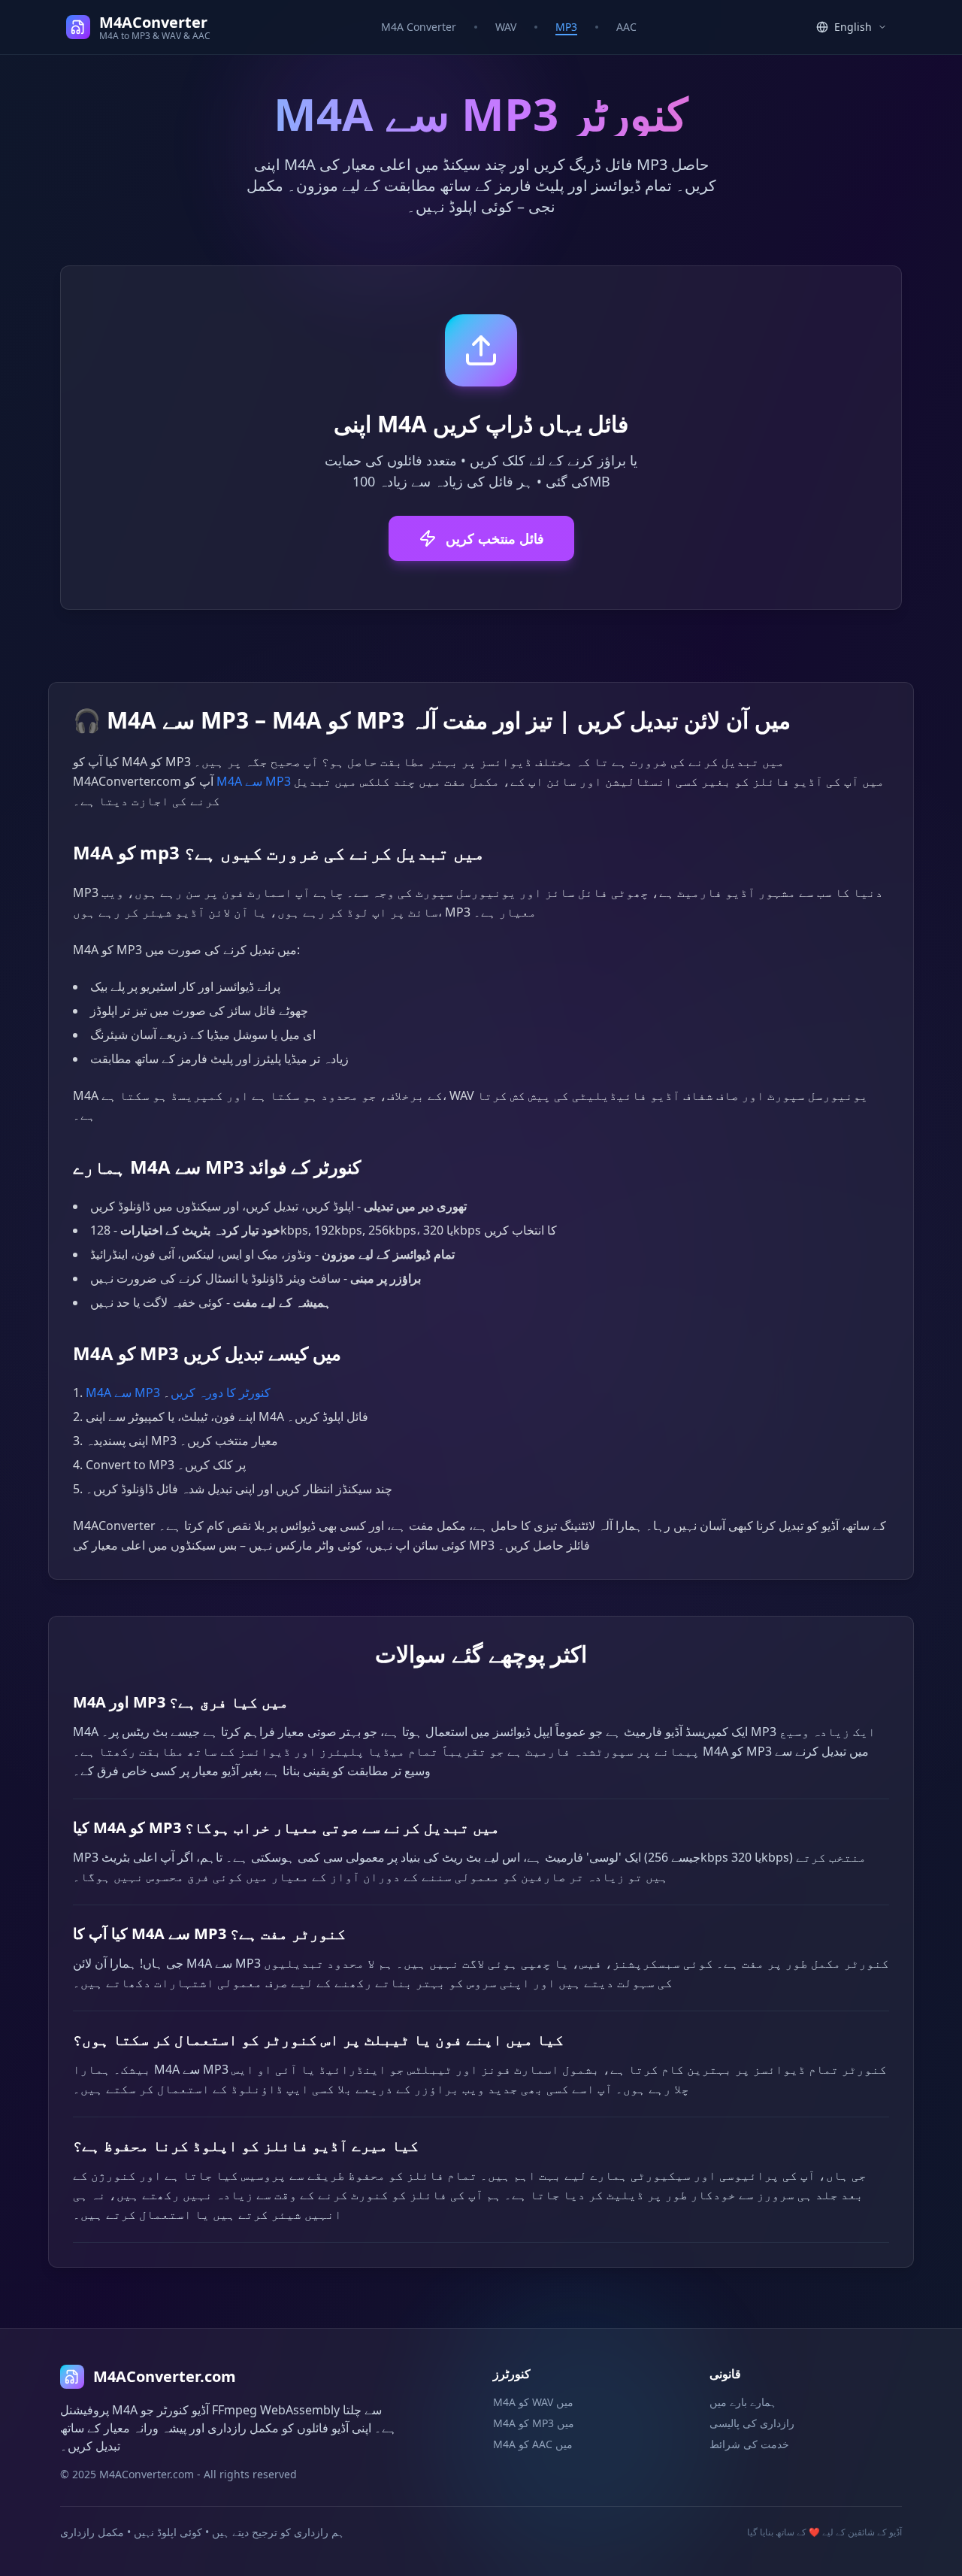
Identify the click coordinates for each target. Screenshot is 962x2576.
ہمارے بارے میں (743, 2402)
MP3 (566, 27)
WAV (506, 27)
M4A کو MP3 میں (534, 2423)
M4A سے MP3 (254, 781)
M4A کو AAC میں (533, 2444)
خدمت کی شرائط (749, 2444)
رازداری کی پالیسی (752, 2423)
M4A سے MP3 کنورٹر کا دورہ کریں (178, 1393)
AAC (626, 27)
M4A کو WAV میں (533, 2402)
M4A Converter (419, 27)
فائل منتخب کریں (495, 538)
